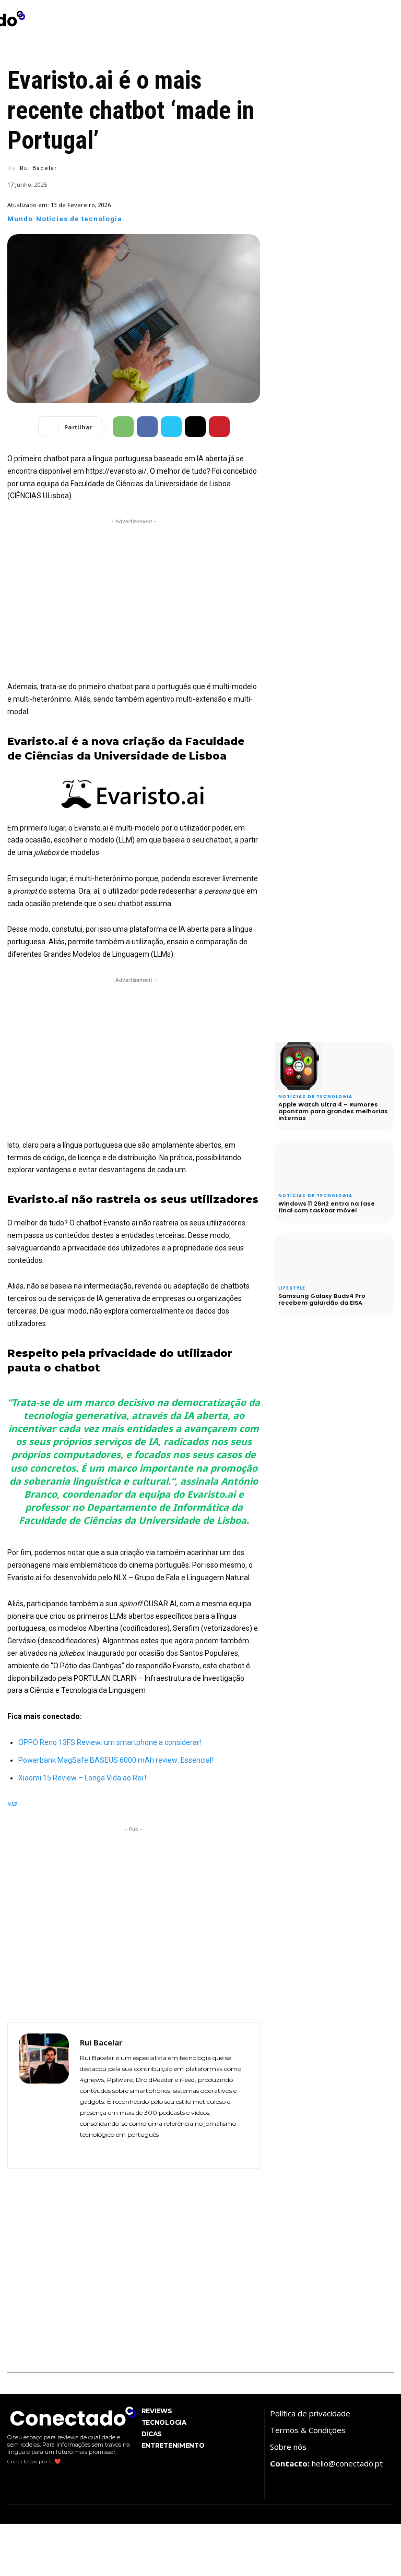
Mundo (20, 219)
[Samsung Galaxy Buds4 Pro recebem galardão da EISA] (299, 1257)
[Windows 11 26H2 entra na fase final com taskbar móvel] (299, 1165)
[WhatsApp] (123, 427)
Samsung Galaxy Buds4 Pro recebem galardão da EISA (322, 1299)
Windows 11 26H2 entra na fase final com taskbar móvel (327, 1207)
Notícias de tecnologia (79, 219)
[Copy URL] (195, 427)
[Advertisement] (134, 600)
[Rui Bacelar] (44, 2095)
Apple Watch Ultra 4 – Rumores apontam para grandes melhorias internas (333, 1111)
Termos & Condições (308, 2430)
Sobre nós (288, 2447)
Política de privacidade (310, 2413)
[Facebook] (147, 427)
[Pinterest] (219, 427)
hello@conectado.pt (347, 2463)
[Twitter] (171, 427)
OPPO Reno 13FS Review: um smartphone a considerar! (110, 1742)
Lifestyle (292, 1289)
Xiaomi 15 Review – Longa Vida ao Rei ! (82, 1778)
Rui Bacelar (38, 168)
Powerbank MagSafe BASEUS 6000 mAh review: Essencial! (116, 1760)
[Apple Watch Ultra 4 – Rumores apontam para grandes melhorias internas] (299, 1066)
